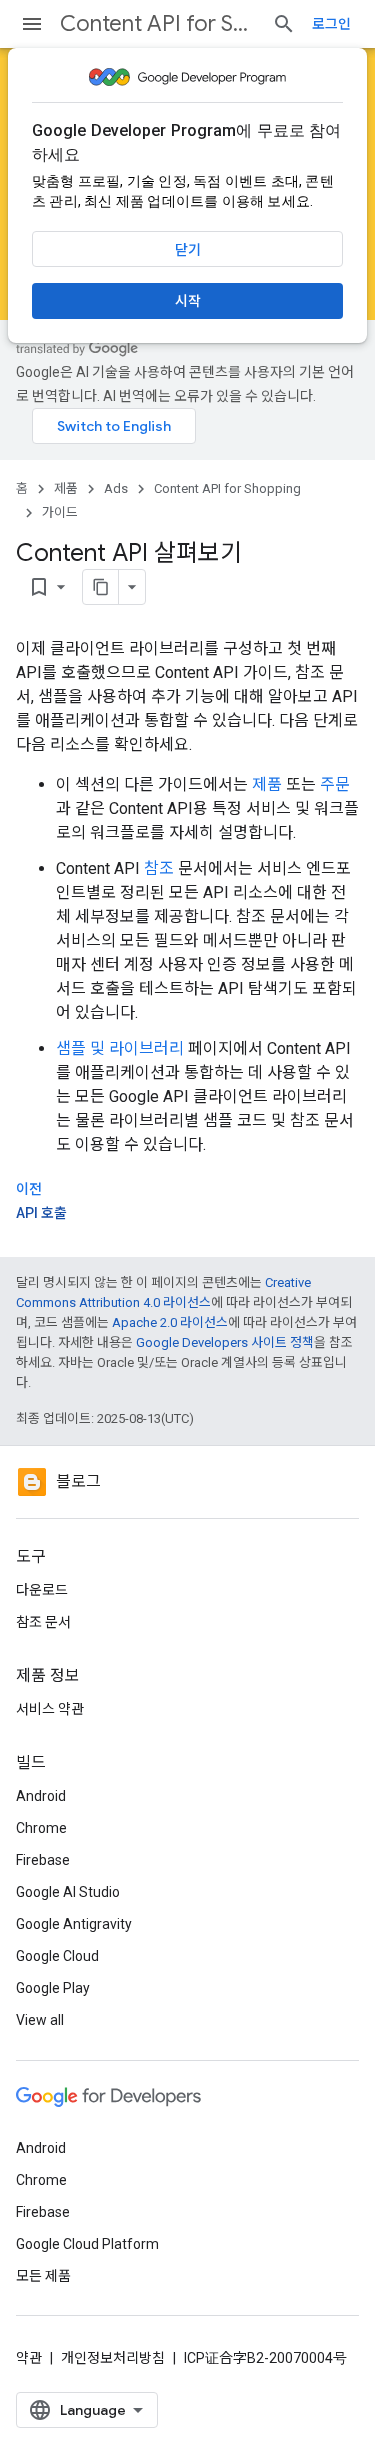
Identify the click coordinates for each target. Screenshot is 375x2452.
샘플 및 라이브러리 (120, 1048)
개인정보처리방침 (113, 2358)
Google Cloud (57, 1956)
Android (41, 1796)
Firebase (43, 1860)
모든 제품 (43, 2276)
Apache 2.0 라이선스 (170, 1322)
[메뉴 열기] (32, 24)
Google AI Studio (68, 1892)
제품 (66, 488)
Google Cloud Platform (87, 2244)
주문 (335, 784)
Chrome (41, 1828)
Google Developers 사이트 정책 (225, 1342)
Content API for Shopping (158, 23)
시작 (188, 301)
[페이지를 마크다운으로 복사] (101, 587)
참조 (159, 868)
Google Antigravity (74, 1924)
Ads (116, 488)
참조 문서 (43, 1622)
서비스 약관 (50, 1709)
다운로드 (42, 1590)
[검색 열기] (284, 24)
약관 (29, 2358)
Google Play (53, 1988)
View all (40, 2020)
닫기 (188, 250)
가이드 (60, 512)
